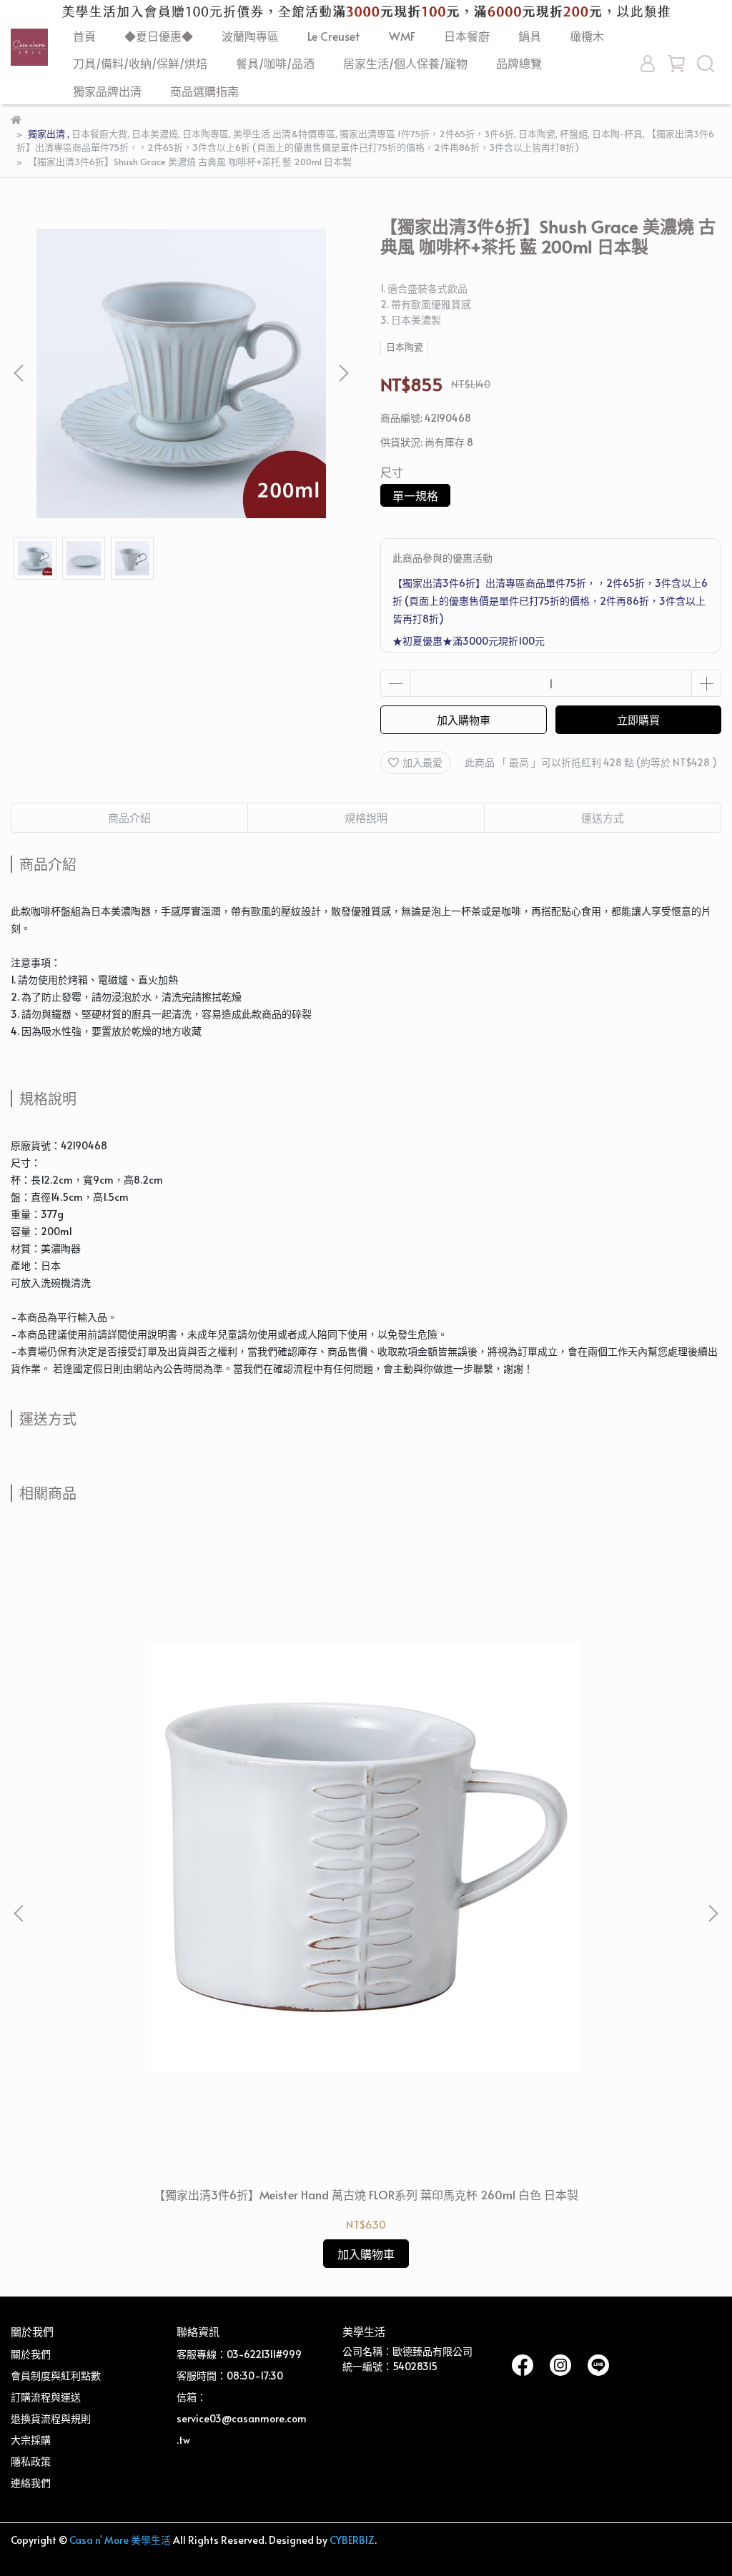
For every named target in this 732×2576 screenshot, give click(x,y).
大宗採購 (31, 2440)
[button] (343, 373)
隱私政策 (31, 2461)
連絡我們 (31, 2483)
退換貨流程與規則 (51, 2418)
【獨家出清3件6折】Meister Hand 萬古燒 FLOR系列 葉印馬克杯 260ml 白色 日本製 (366, 2194)
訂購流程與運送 (46, 2397)
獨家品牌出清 (107, 91)
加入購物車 (464, 719)
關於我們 (31, 2354)
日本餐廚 (467, 36)
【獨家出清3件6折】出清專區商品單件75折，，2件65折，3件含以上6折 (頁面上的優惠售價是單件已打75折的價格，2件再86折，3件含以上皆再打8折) (550, 601)
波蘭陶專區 (250, 36)
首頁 (84, 36)
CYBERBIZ (352, 2540)
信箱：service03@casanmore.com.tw (242, 2418)
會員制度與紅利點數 (56, 2376)
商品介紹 (129, 817)
